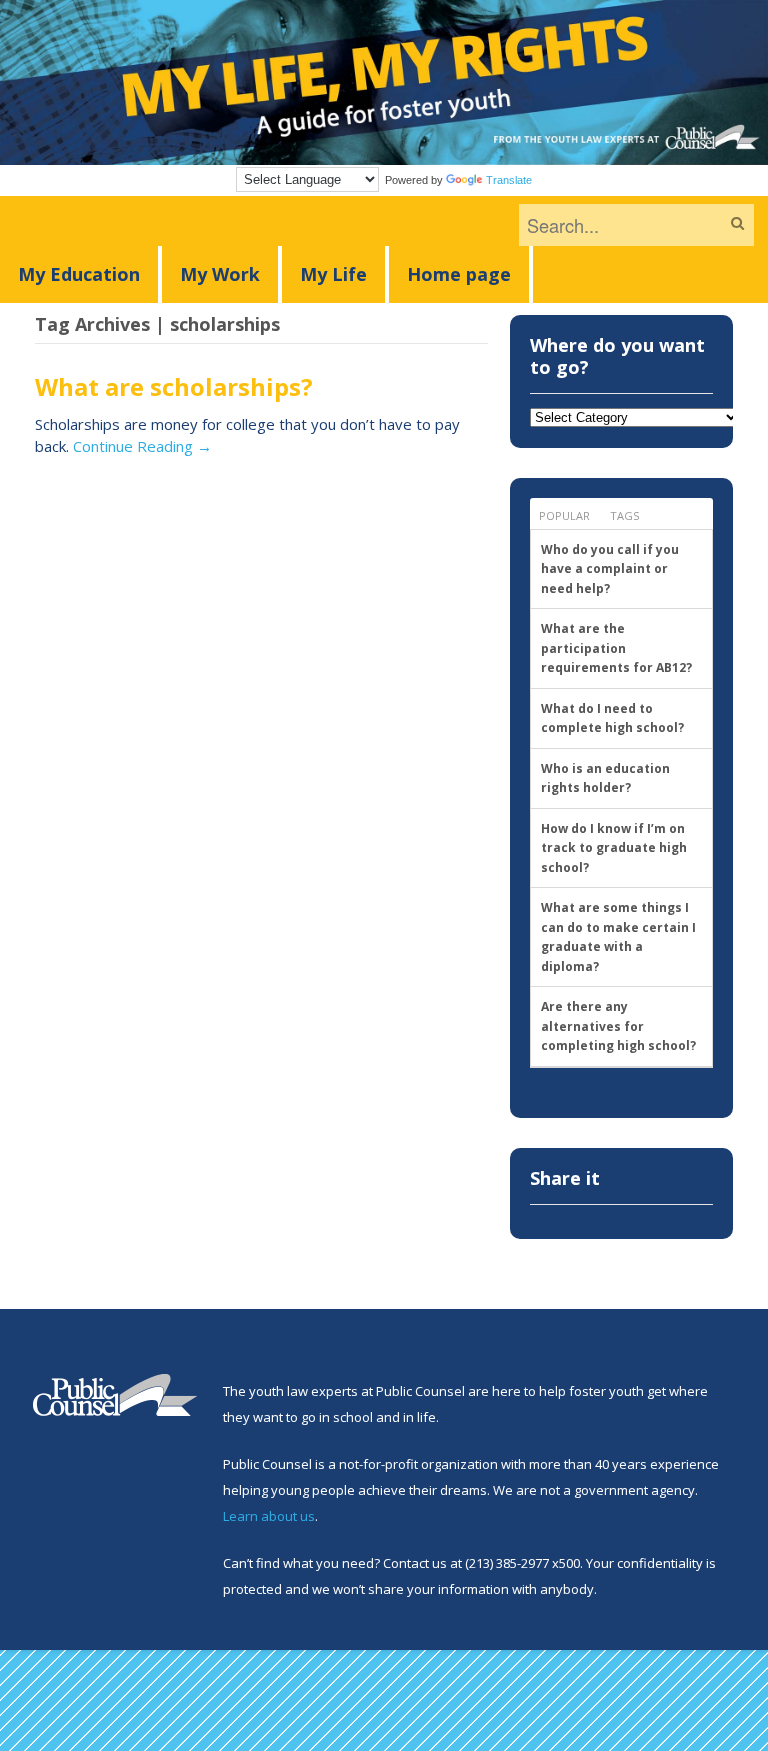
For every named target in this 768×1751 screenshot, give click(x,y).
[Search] (738, 223)
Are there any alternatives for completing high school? (618, 1026)
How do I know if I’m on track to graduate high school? (614, 848)
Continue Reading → (142, 446)
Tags (624, 515)
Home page (459, 274)
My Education (79, 274)
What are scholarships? (174, 386)
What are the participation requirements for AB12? (616, 648)
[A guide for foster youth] (384, 154)
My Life (333, 274)
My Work (220, 274)
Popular (564, 515)
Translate (509, 180)
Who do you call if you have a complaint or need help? (610, 569)
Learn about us (269, 1516)
